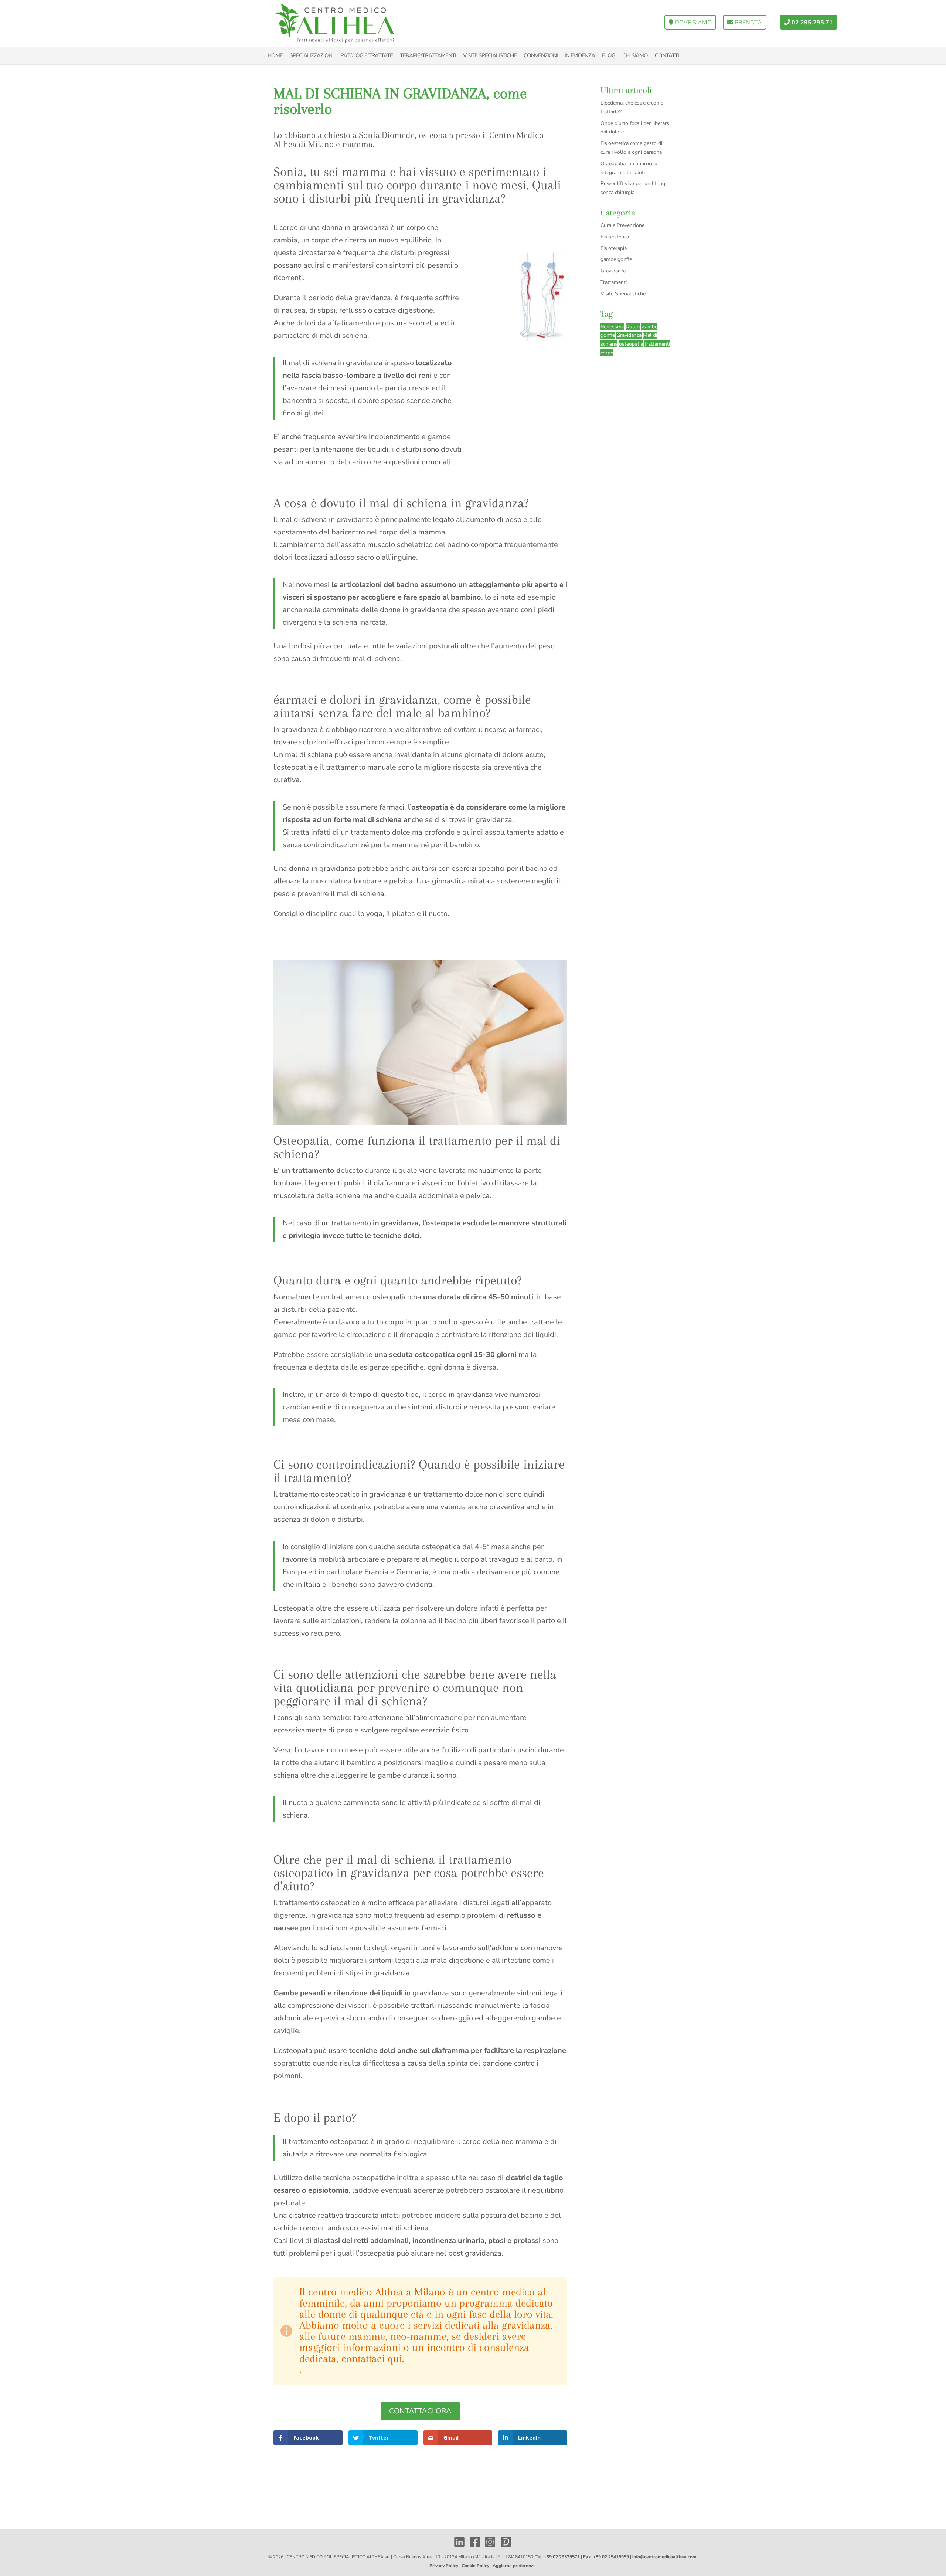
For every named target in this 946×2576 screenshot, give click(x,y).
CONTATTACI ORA (420, 2411)
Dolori (633, 327)
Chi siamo (635, 55)
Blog (609, 55)
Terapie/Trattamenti (428, 55)
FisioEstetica (615, 237)
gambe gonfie (616, 259)
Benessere (612, 327)
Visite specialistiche (490, 55)
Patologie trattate (367, 55)
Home (275, 55)
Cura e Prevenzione (622, 225)
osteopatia (631, 344)
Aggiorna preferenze (514, 2566)
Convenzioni (541, 55)
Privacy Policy (444, 2566)
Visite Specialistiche (623, 294)
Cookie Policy (475, 2566)
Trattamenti (614, 282)
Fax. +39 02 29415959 (606, 2557)
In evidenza (580, 55)
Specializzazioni (312, 55)
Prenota (748, 23)
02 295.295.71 (811, 23)
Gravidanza (613, 271)
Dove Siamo (693, 23)
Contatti (667, 55)
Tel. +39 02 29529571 (558, 2557)
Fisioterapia (614, 248)
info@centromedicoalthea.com (664, 2557)
